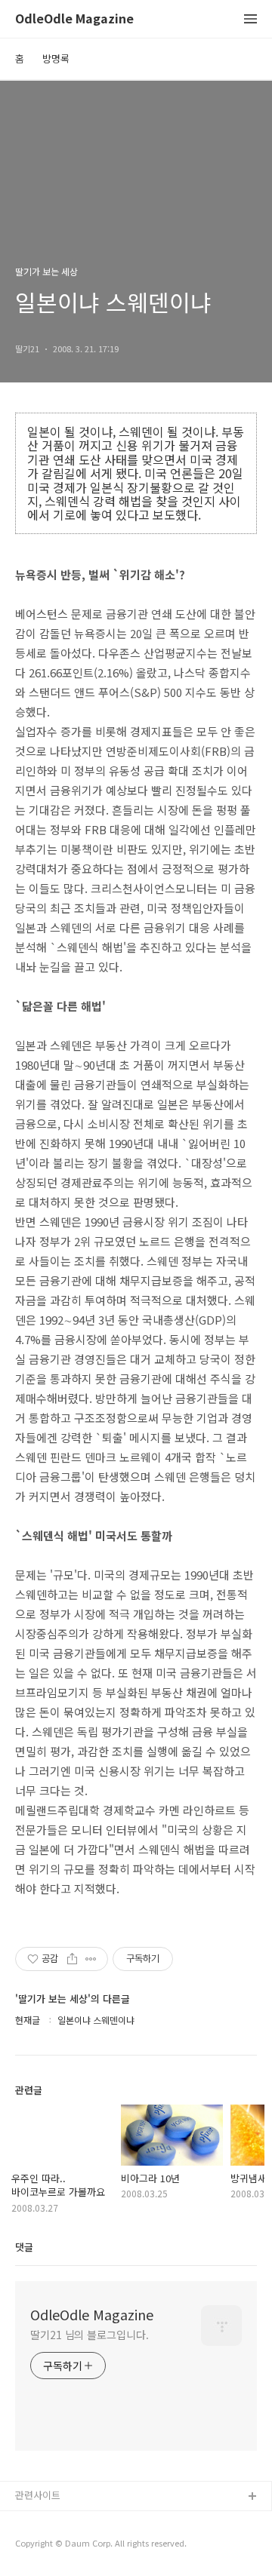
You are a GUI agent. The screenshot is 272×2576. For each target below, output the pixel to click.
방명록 (56, 58)
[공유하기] (72, 1959)
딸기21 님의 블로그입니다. (90, 2335)
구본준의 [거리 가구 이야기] (73, 2545)
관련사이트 (38, 2495)
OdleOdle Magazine (74, 19)
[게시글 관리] (91, 1959)
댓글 (24, 2247)
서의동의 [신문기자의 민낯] (72, 2521)
